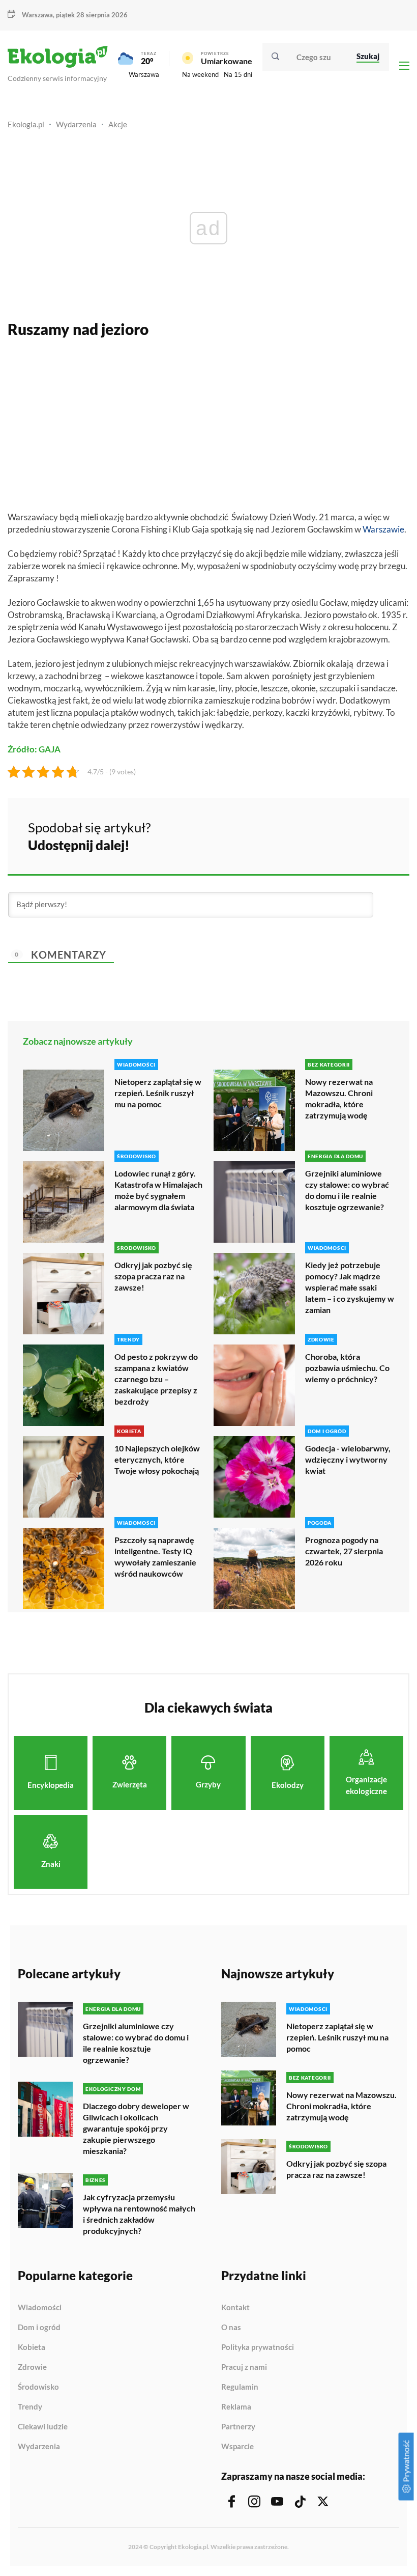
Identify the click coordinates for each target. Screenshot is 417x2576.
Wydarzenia (76, 124)
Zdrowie (32, 2367)
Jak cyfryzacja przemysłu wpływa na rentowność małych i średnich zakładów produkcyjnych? (139, 2214)
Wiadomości (40, 2308)
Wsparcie (237, 2446)
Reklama (236, 2407)
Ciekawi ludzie (43, 2427)
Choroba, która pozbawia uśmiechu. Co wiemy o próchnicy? (347, 1368)
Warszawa (144, 74)
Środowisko (38, 2387)
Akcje (118, 124)
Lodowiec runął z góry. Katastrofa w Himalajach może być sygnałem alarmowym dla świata (158, 1190)
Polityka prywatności (258, 2347)
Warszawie (383, 529)
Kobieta (32, 2347)
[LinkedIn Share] (376, 835)
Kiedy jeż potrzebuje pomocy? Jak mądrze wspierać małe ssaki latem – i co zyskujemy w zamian (350, 1287)
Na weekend (200, 74)
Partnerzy (238, 2427)
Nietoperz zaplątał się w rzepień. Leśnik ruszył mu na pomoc (158, 1093)
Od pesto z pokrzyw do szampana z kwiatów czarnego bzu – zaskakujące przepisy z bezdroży (156, 1379)
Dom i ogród (39, 2328)
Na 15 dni (238, 74)
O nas (231, 2328)
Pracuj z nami (244, 2367)
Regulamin (240, 2387)
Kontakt (235, 2308)
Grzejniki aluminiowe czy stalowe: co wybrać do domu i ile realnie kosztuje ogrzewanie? (347, 1190)
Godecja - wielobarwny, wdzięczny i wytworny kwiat (348, 1459)
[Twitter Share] (349, 835)
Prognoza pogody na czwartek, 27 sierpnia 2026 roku (344, 1551)
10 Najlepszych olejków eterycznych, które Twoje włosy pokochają (157, 1459)
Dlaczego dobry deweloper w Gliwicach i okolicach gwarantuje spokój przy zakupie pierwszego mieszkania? (136, 2128)
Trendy (30, 2407)
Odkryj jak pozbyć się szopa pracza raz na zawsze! (153, 1276)
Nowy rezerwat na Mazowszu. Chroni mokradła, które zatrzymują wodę (339, 1098)
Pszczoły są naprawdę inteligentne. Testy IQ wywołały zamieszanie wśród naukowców (155, 1557)
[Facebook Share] (322, 835)
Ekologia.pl (26, 124)
